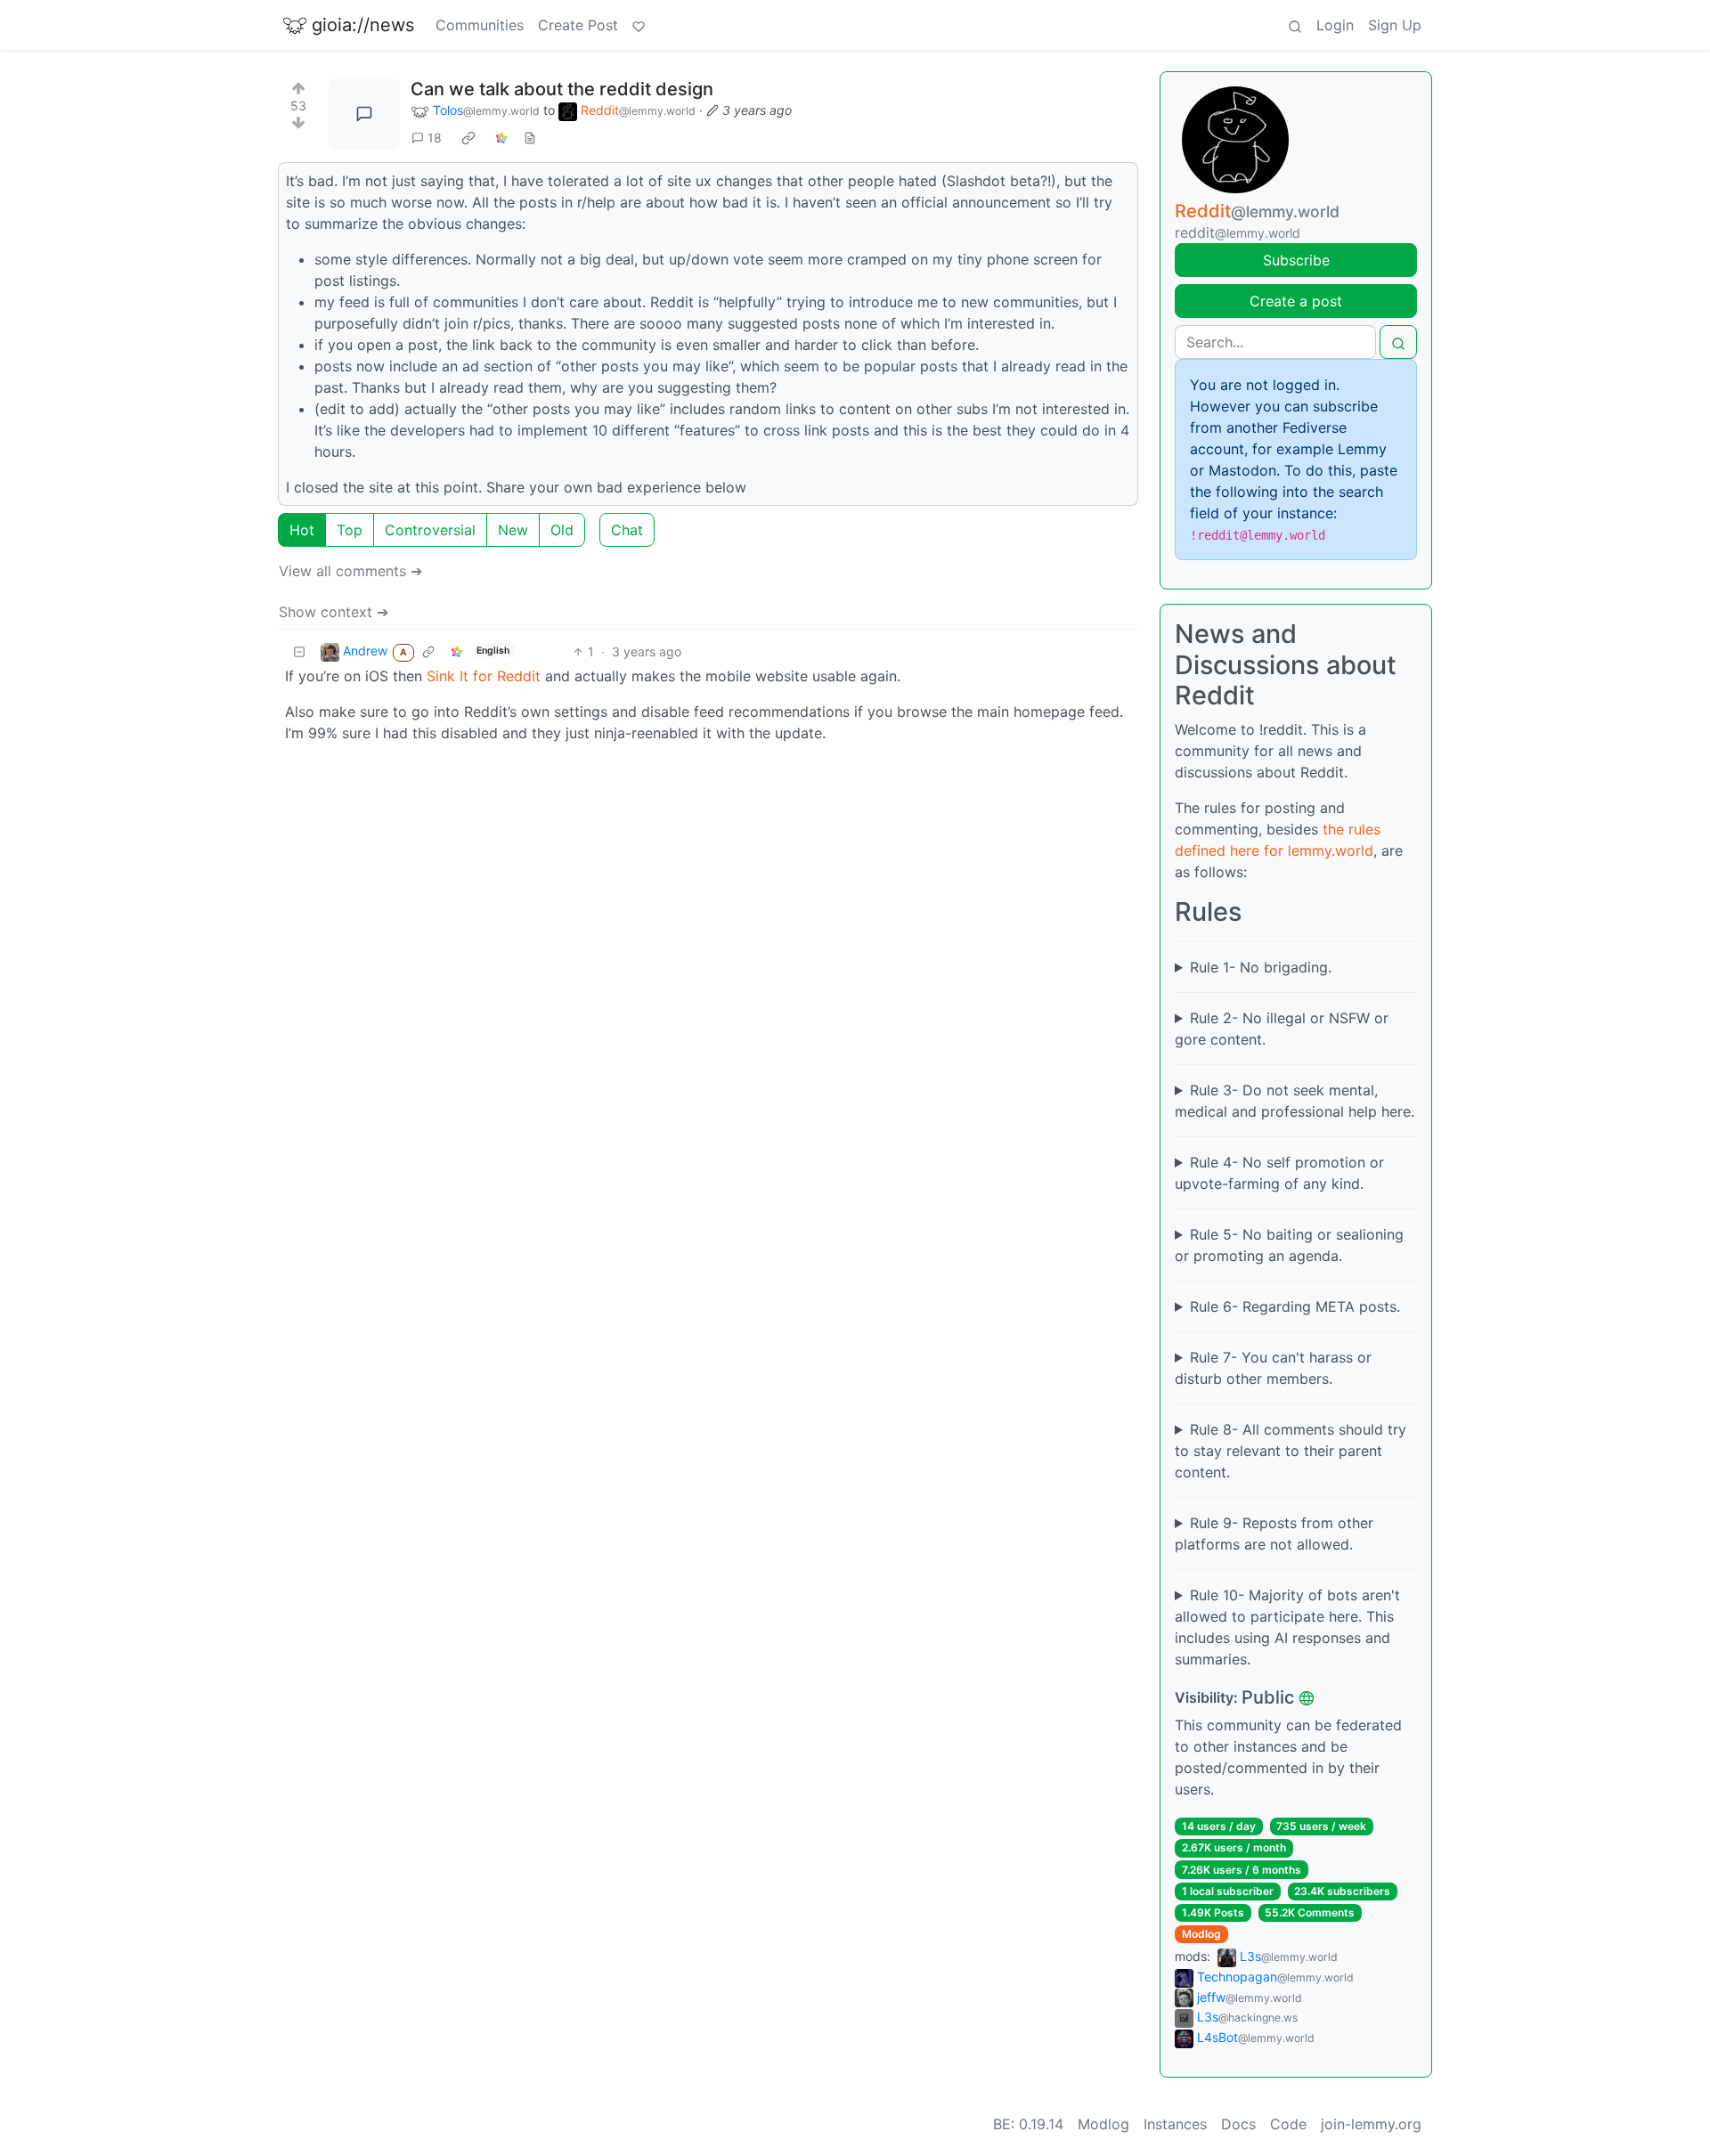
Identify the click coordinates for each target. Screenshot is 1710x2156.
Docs (1238, 2124)
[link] (468, 138)
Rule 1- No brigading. (1261, 967)
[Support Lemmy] (639, 25)
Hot (302, 530)
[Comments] (364, 114)
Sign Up (1395, 25)
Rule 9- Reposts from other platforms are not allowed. (1274, 1534)
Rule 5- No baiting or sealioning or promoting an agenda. (1289, 1245)
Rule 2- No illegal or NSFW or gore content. (1282, 1029)
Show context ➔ (334, 612)
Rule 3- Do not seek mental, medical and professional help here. (1295, 1101)
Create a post (1296, 301)
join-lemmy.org (1371, 2124)
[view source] (530, 138)
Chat (627, 530)
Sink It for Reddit (484, 676)
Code (1288, 2124)
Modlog (1201, 1934)
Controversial (430, 530)
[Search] (1295, 25)
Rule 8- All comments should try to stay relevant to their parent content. (1291, 1451)
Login (1335, 25)
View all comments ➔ (350, 571)
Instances (1175, 2124)
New (513, 530)
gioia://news (363, 25)
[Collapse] (299, 651)
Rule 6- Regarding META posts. (1295, 1306)
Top (350, 530)
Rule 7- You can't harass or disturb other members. (1273, 1368)
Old (562, 530)
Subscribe (1296, 260)
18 (435, 138)
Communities (480, 25)
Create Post (578, 25)
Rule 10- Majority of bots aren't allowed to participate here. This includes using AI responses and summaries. (1287, 1627)
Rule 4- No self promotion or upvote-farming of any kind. (1279, 1173)
